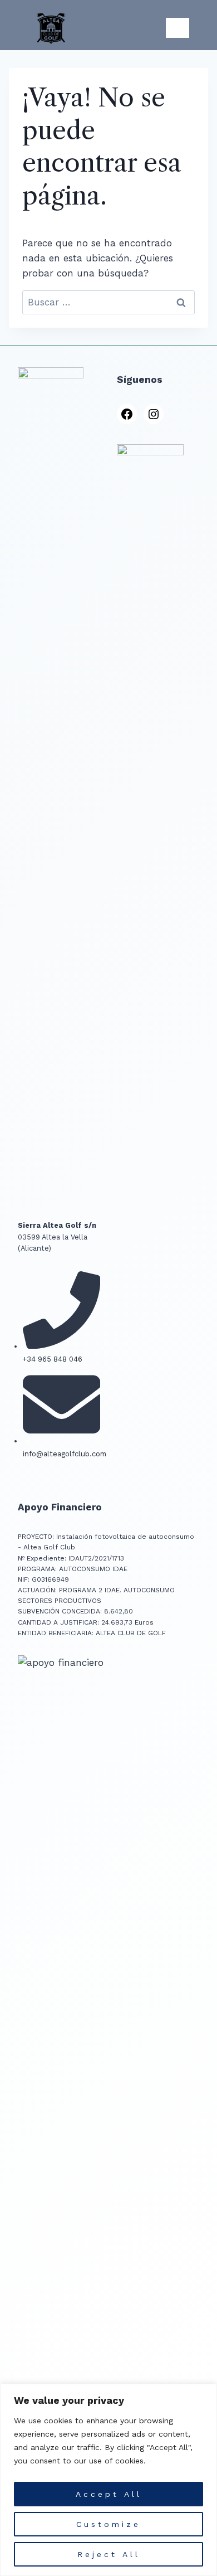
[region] (108, 2480)
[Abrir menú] (177, 28)
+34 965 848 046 (53, 1359)
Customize (108, 2524)
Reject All (109, 2554)
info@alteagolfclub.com (65, 1454)
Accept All (109, 2494)
